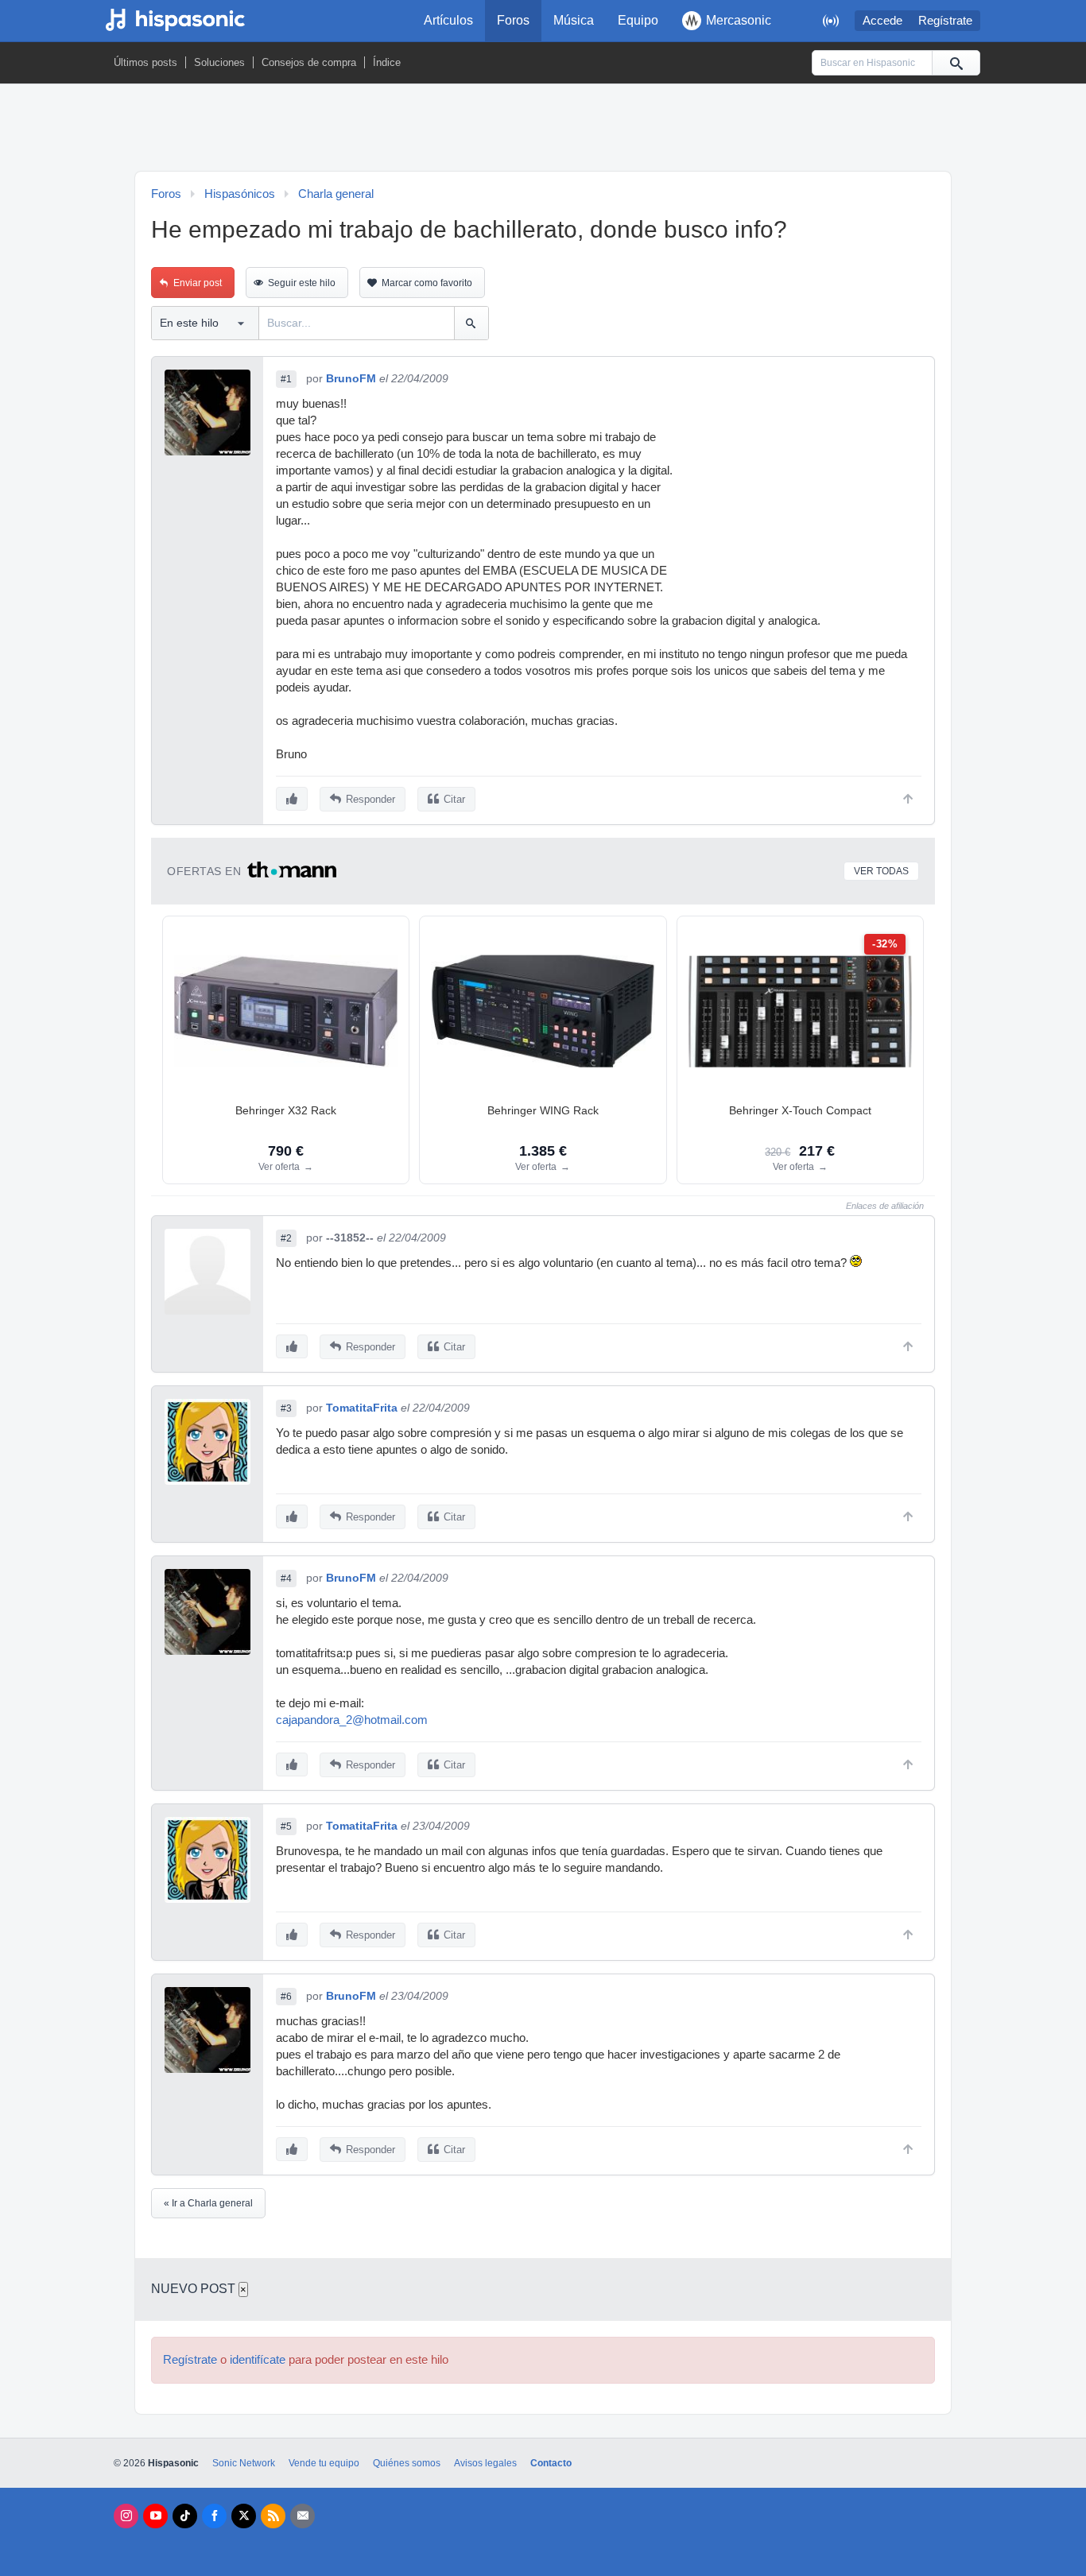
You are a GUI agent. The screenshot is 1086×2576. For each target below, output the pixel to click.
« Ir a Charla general (208, 2203)
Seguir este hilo (302, 283)
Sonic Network (244, 2463)
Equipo (638, 20)
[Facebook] (214, 2516)
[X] (244, 2516)
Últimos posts (145, 62)
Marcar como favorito (427, 283)
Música (574, 20)
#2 (286, 1238)
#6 (286, 1997)
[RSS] (273, 2516)
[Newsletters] (303, 2516)
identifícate (258, 2360)
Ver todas (881, 871)
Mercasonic (739, 20)
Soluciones (219, 62)
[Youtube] (155, 2516)
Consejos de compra (309, 62)
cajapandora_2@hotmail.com (352, 1720)
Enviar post (198, 283)
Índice (387, 62)
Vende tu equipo (324, 2463)
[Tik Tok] (185, 2516)
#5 (286, 1826)
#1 (286, 379)
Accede (882, 21)
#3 (286, 1408)
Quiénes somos (407, 2463)
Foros (513, 20)
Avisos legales (485, 2463)
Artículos (448, 20)
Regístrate (945, 21)
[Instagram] (126, 2516)
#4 (286, 1579)
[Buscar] (956, 63)
